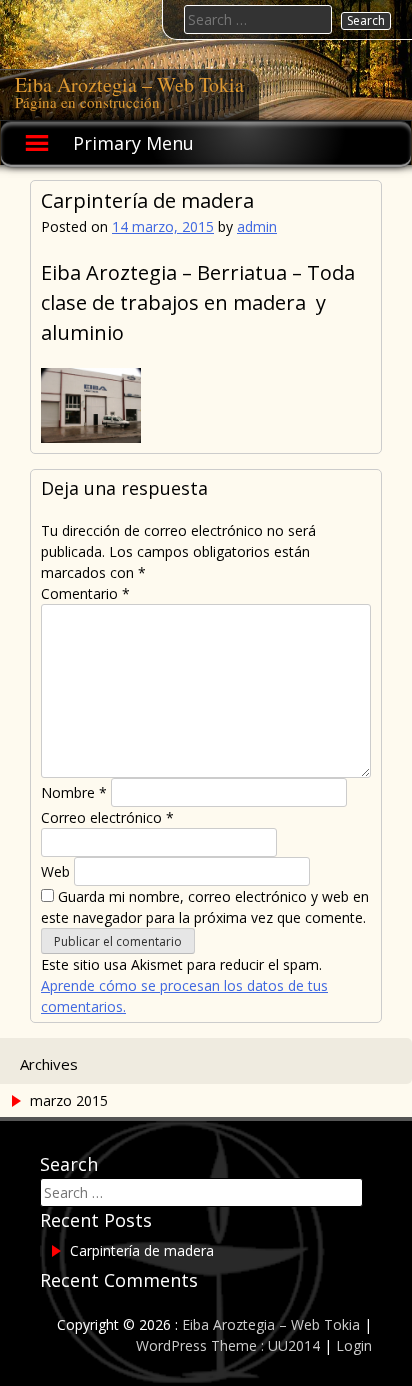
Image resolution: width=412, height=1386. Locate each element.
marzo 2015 (69, 1100)
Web (55, 871)
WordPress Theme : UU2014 (228, 1345)
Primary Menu (133, 143)
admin (257, 226)
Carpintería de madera (142, 1250)
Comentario (85, 593)
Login (354, 1345)
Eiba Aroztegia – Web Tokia (129, 84)
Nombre (74, 792)
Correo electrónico (107, 817)
